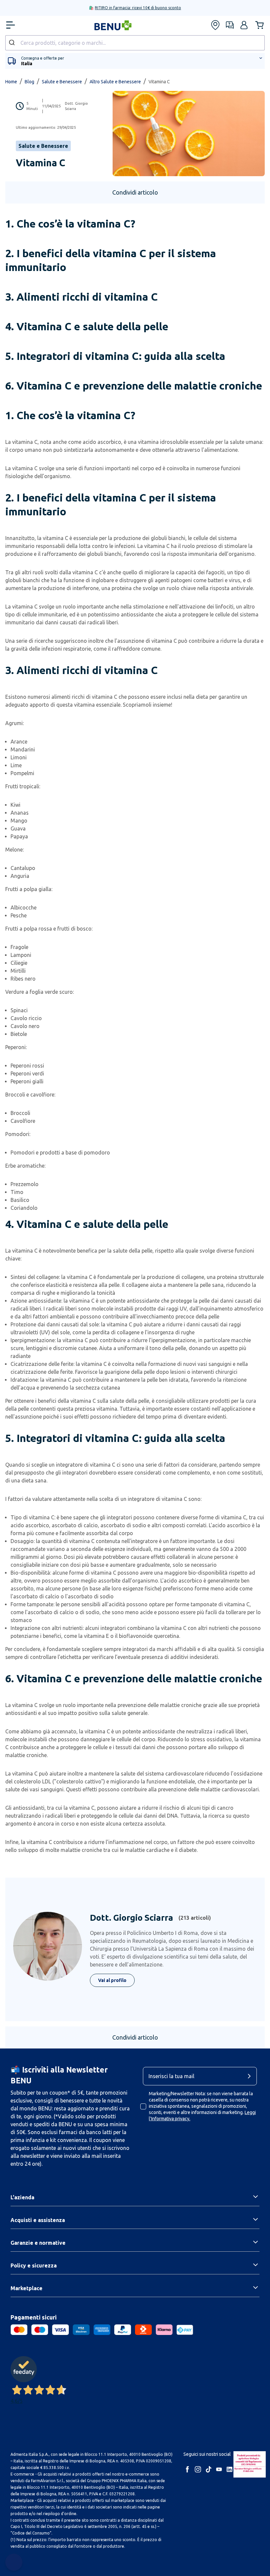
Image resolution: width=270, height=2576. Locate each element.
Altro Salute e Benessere (115, 82)
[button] (244, 25)
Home (11, 82)
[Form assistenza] (230, 25)
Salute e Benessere (62, 82)
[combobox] (135, 43)
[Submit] (13, 43)
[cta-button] (251, 2076)
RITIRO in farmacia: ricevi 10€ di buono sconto (138, 8)
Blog (29, 82)
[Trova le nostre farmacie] (215, 25)
